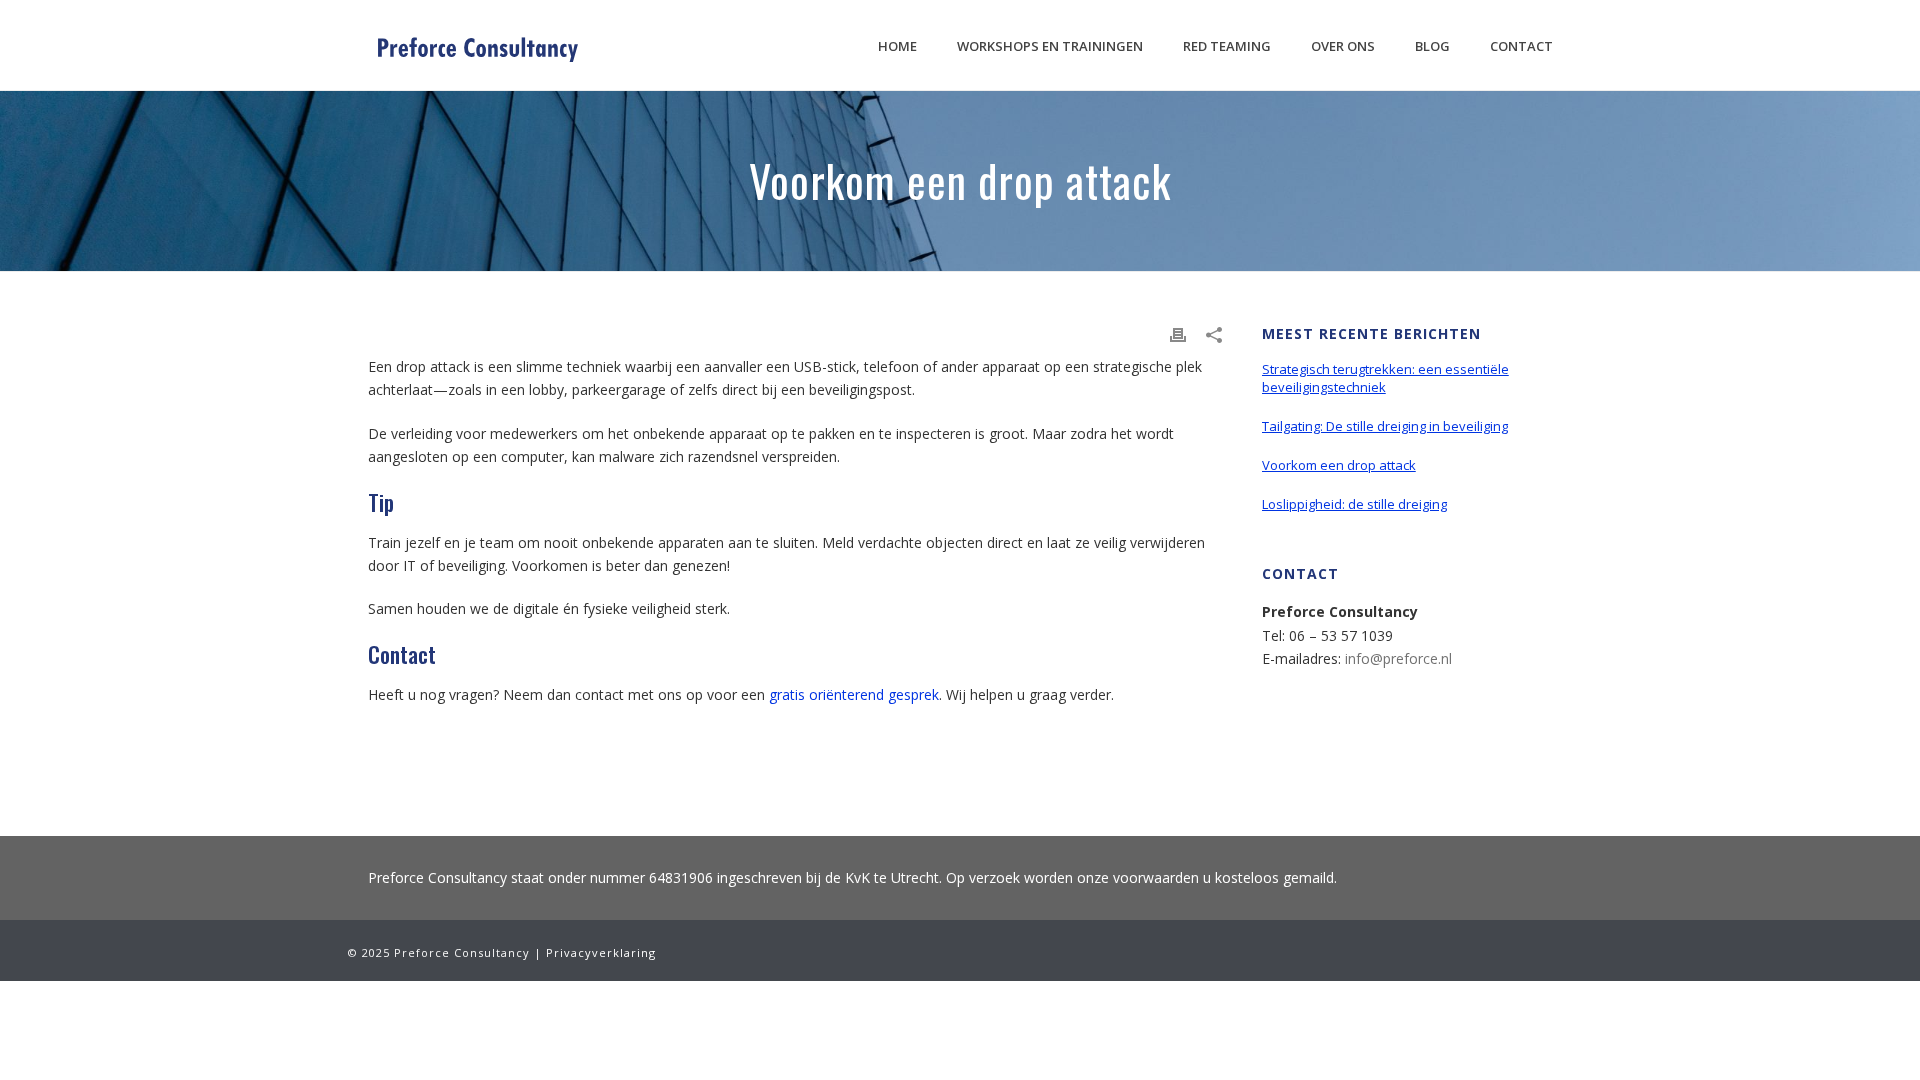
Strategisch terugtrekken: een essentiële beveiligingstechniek (1385, 378)
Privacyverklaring (601, 952)
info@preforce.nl (1398, 658)
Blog (1432, 46)
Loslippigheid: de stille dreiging (1354, 504)
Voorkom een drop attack (1339, 465)
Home (897, 46)
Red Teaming (1227, 46)
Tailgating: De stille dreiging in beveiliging (1385, 426)
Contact (1521, 46)
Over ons (1343, 46)
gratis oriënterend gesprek (854, 694)
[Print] (1178, 333)
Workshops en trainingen (1050, 46)
